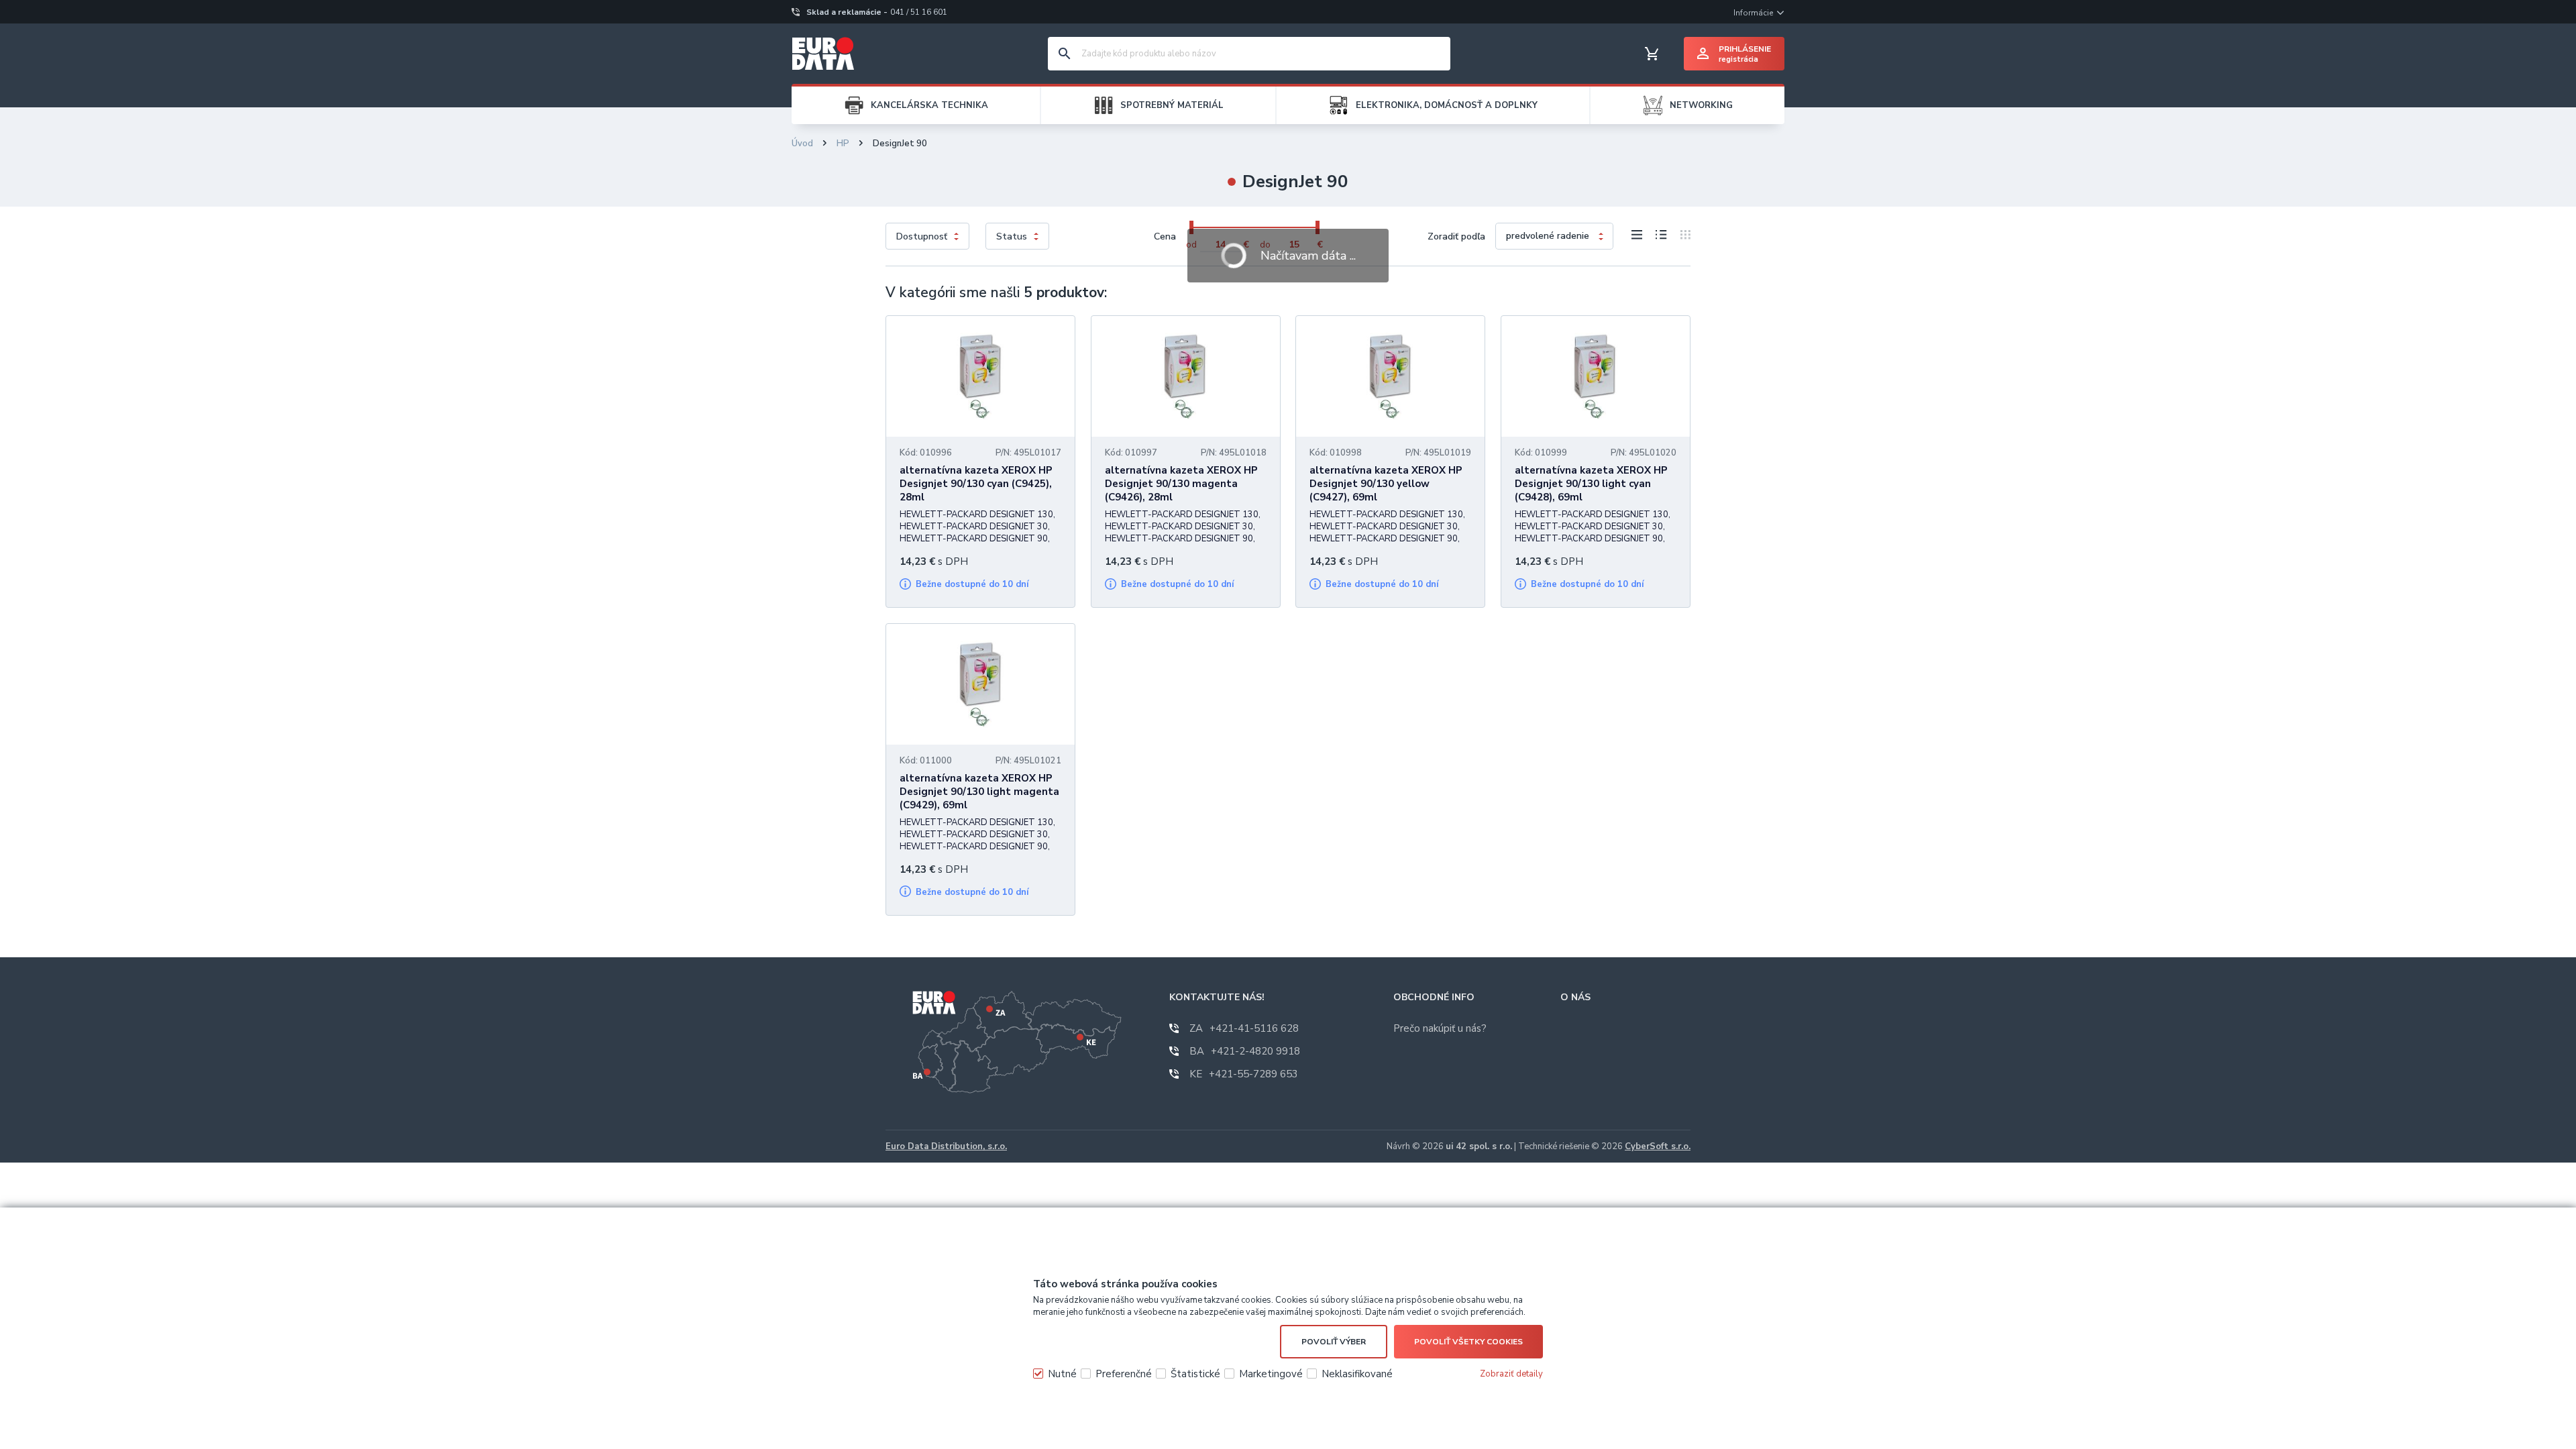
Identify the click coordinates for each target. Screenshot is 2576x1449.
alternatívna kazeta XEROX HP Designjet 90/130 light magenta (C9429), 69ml (979, 792)
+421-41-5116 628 (1244, 1028)
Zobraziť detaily (1511, 1374)
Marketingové (1271, 1374)
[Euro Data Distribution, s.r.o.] (823, 54)
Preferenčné (1124, 1374)
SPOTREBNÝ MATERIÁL (1172, 105)
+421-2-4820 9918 (1245, 1051)
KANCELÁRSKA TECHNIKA (929, 105)
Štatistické (1195, 1374)
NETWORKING (1701, 105)
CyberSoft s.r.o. (1658, 1146)
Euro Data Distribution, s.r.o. (946, 1146)
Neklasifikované (1357, 1374)
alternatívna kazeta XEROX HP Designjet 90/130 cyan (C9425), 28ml (976, 484)
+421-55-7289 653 (1244, 1074)
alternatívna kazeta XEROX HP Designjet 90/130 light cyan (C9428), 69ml (1591, 484)
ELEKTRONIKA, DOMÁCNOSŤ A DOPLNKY (1447, 105)
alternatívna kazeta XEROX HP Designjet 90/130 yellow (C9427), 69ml (1386, 484)
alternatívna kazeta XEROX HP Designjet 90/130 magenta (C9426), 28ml (1181, 484)
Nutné (1062, 1374)
